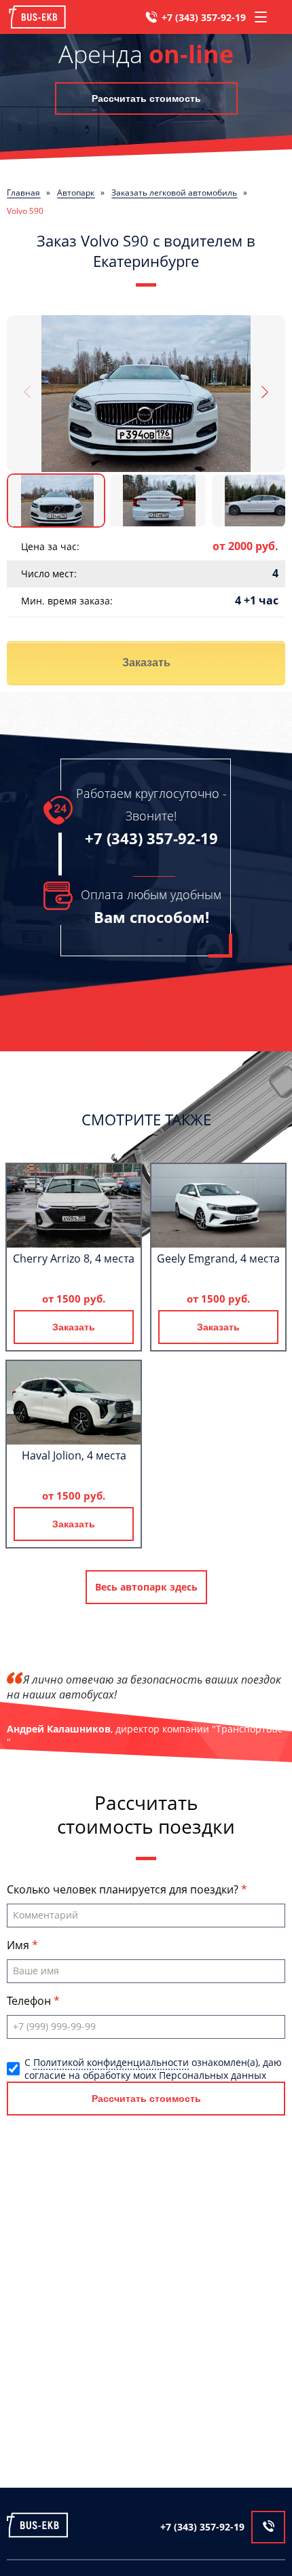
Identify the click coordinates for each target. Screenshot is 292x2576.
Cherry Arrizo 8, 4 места (74, 1258)
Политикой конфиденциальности (111, 2062)
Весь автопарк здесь (146, 1587)
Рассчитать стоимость (146, 98)
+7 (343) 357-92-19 (204, 17)
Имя (19, 1945)
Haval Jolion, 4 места (74, 1455)
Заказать (146, 663)
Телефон (30, 2001)
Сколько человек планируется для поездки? (124, 1889)
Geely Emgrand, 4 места (218, 1258)
